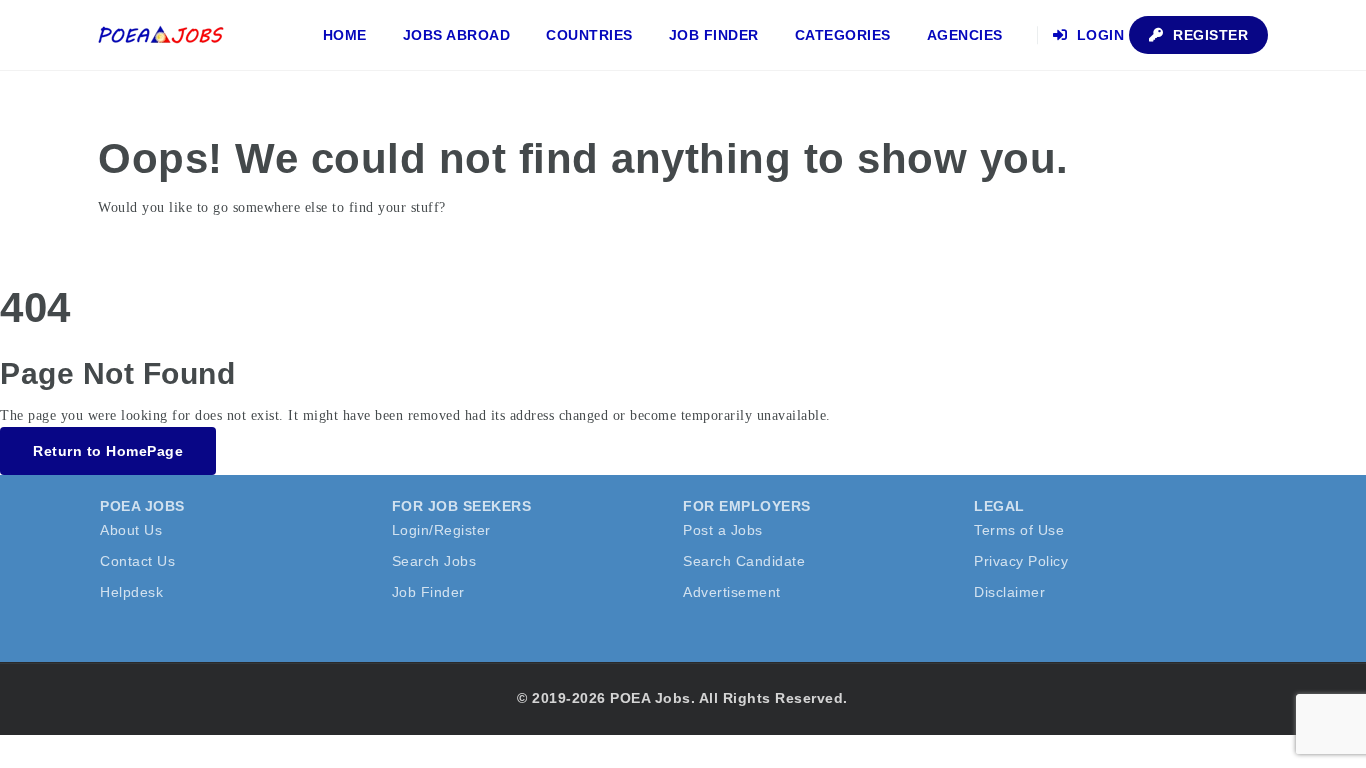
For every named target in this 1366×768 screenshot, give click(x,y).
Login (1098, 35)
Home (345, 35)
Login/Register (441, 530)
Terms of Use (1019, 530)
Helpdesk (131, 592)
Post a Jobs (723, 530)
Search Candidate (744, 561)
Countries (589, 35)
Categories (843, 35)
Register (1209, 35)
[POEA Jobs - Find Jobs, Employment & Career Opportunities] (162, 35)
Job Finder (714, 35)
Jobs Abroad (457, 35)
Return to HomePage (108, 451)
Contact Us (137, 561)
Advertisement (732, 592)
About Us (131, 530)
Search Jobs (434, 561)
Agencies (965, 35)
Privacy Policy (1021, 561)
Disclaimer (1009, 592)
